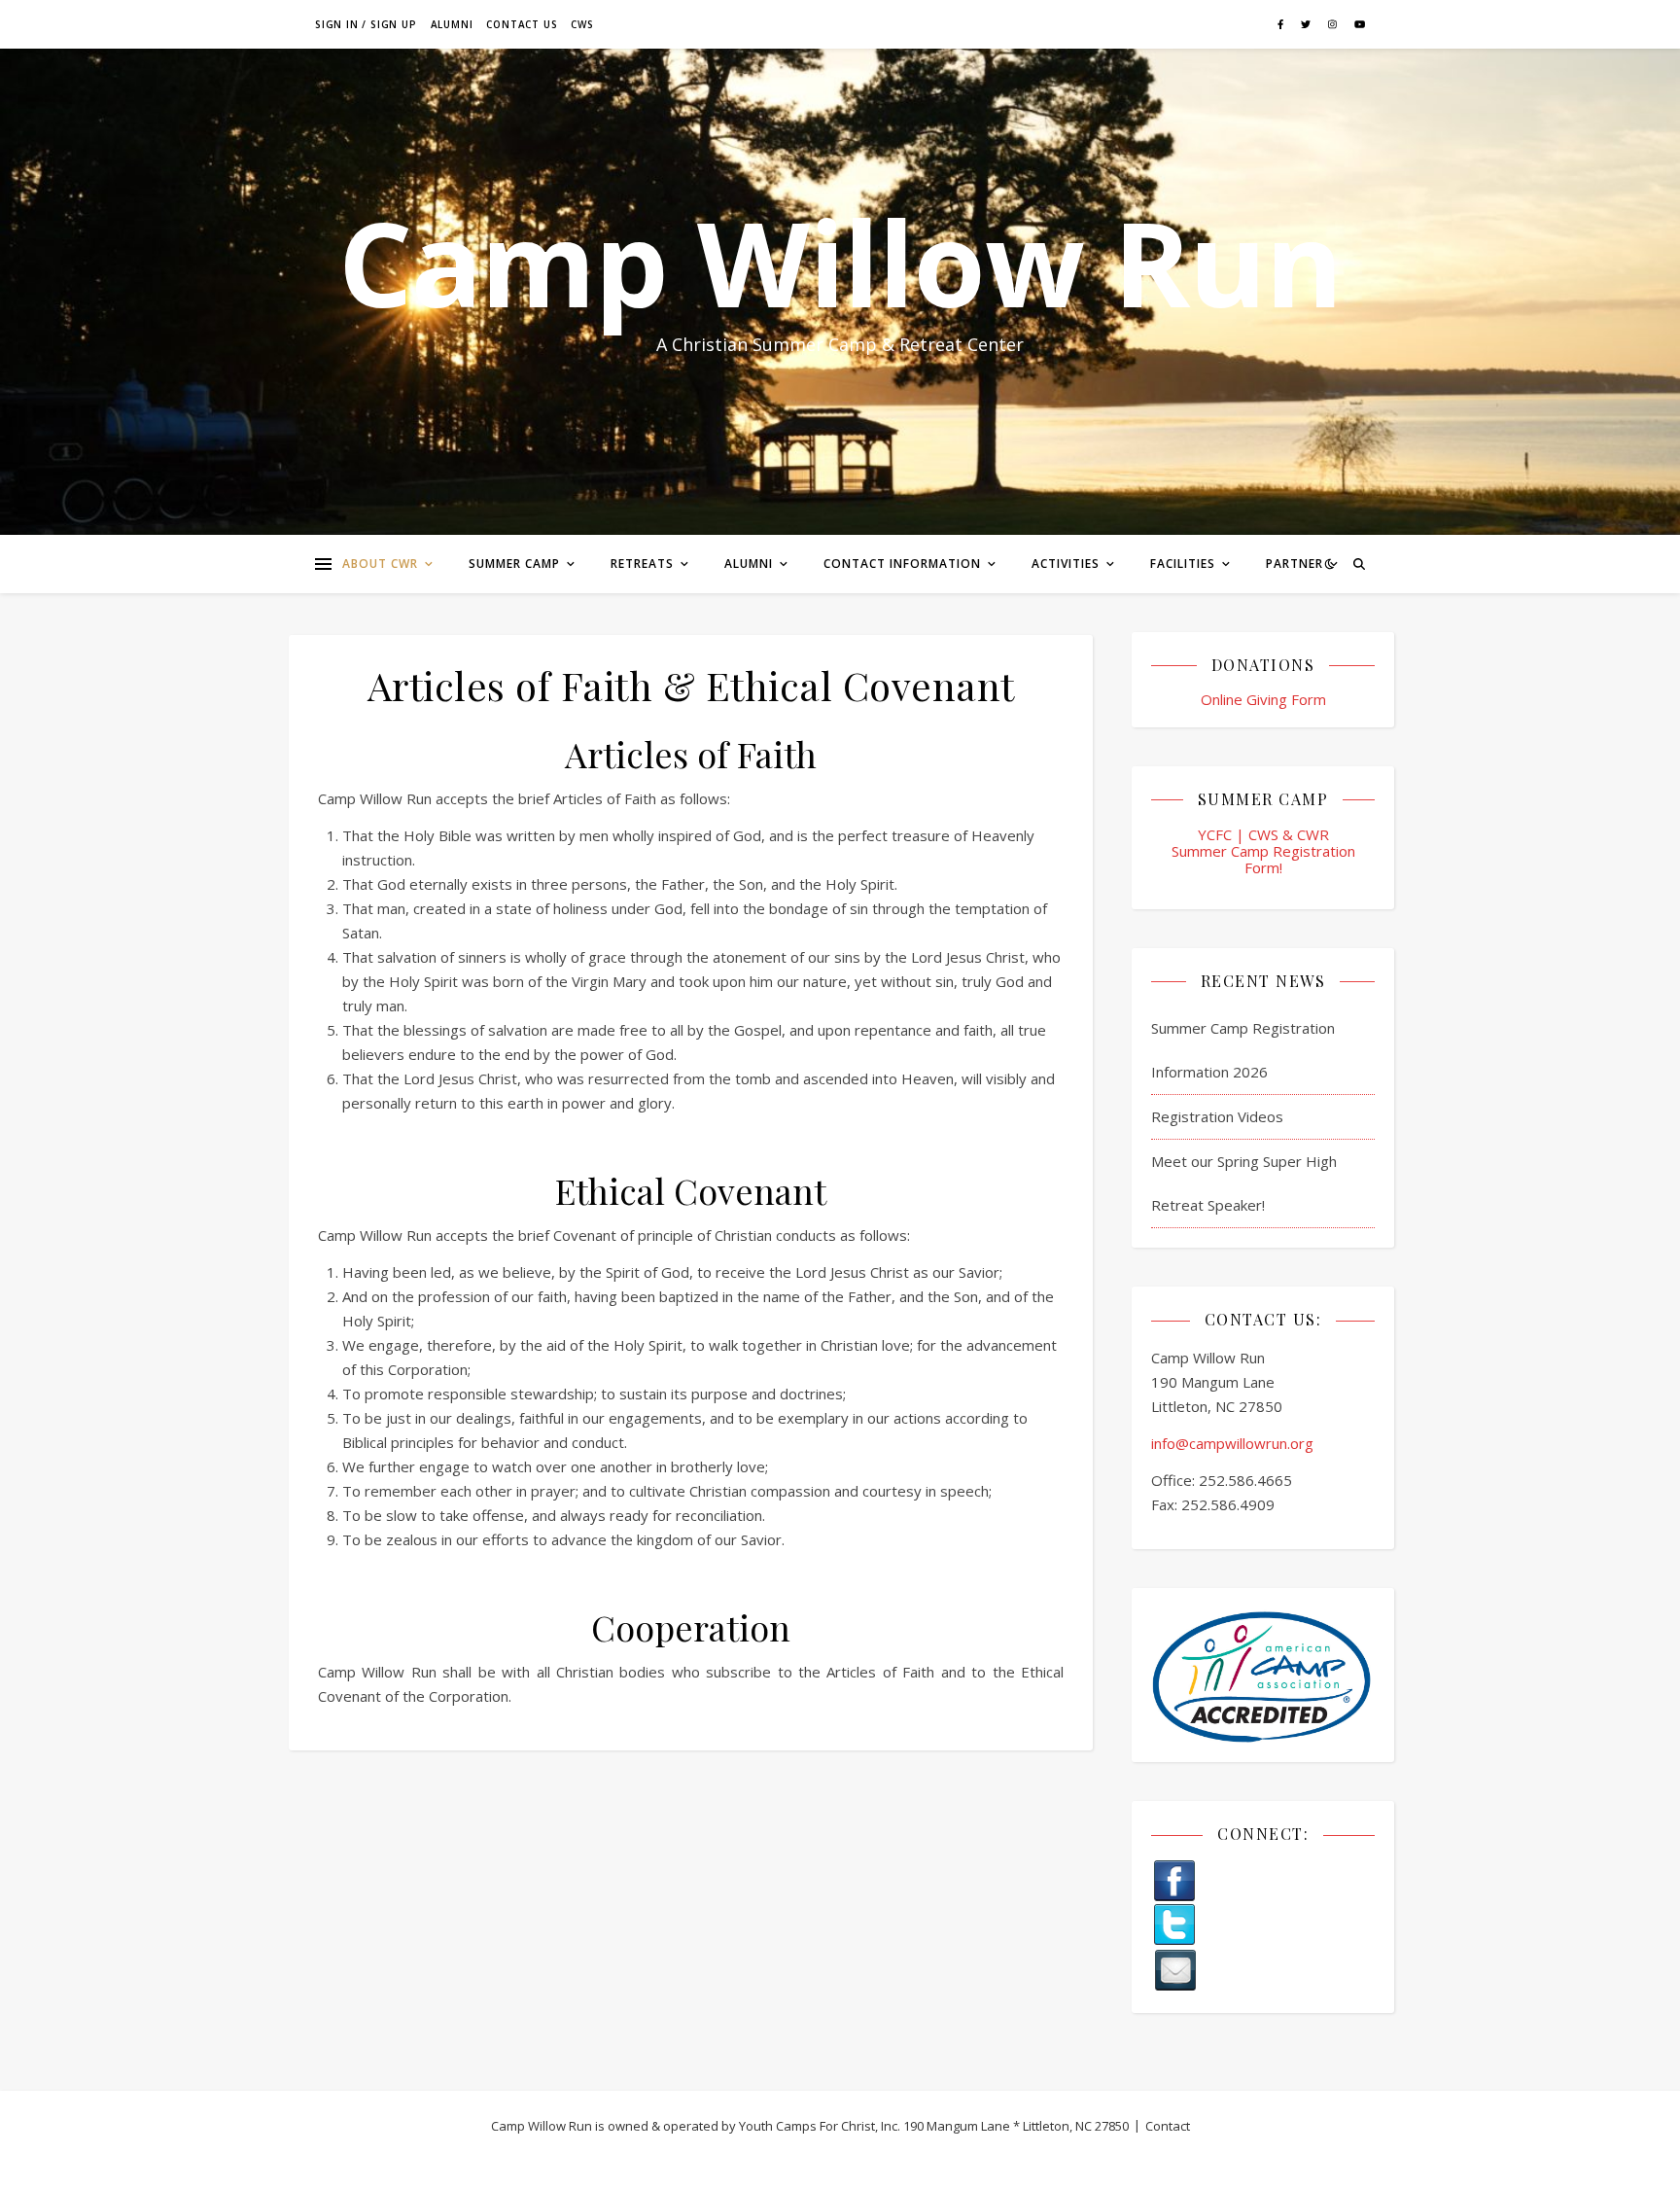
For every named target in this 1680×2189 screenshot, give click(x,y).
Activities (1066, 564)
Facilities (1183, 564)
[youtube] (1360, 24)
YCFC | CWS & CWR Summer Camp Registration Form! (1263, 851)
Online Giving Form (1263, 699)
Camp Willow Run (840, 263)
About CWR (380, 564)
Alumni (452, 24)
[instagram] (1334, 24)
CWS (582, 24)
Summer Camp (514, 564)
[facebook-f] (1282, 24)
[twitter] (1307, 24)
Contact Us (522, 24)
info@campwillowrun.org (1232, 1443)
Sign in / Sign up (366, 24)
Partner (1295, 564)
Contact (1168, 2126)
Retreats (642, 564)
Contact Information (902, 564)
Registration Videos (1217, 1116)
